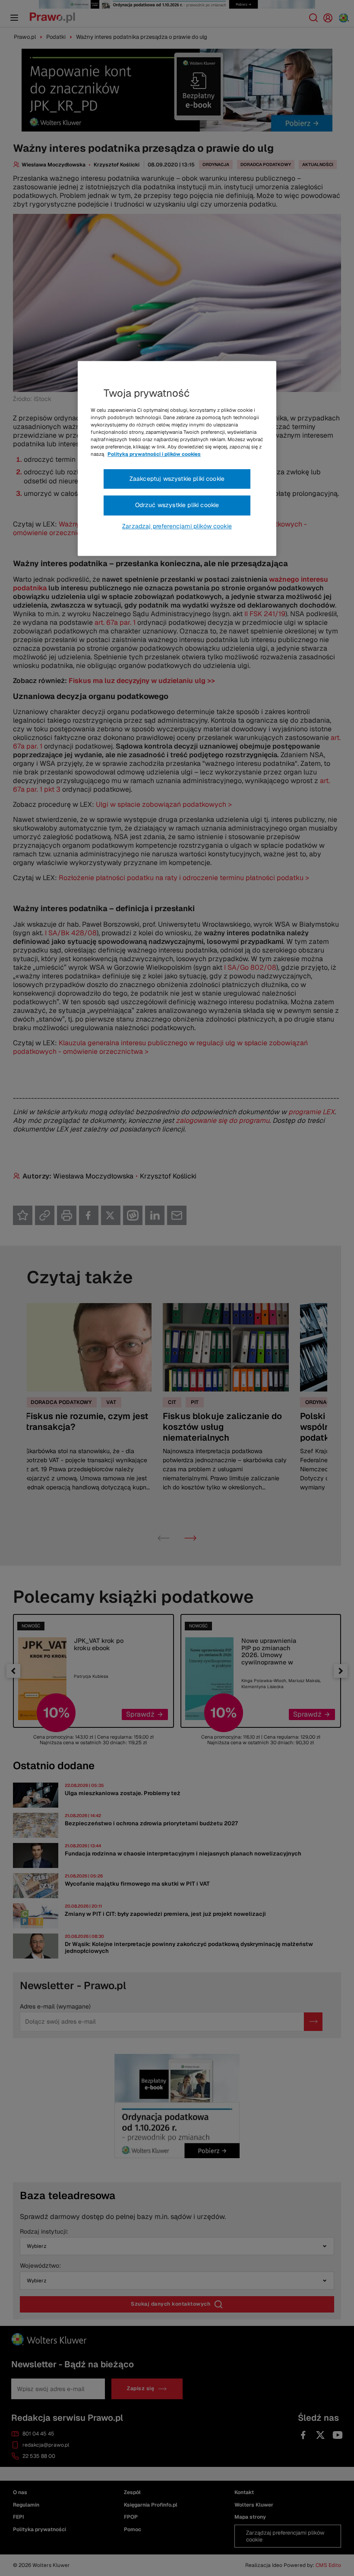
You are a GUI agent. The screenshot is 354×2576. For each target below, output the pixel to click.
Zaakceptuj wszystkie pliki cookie (177, 479)
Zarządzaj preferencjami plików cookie (177, 526)
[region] (177, 458)
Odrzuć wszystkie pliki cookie (177, 505)
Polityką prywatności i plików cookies (154, 454)
